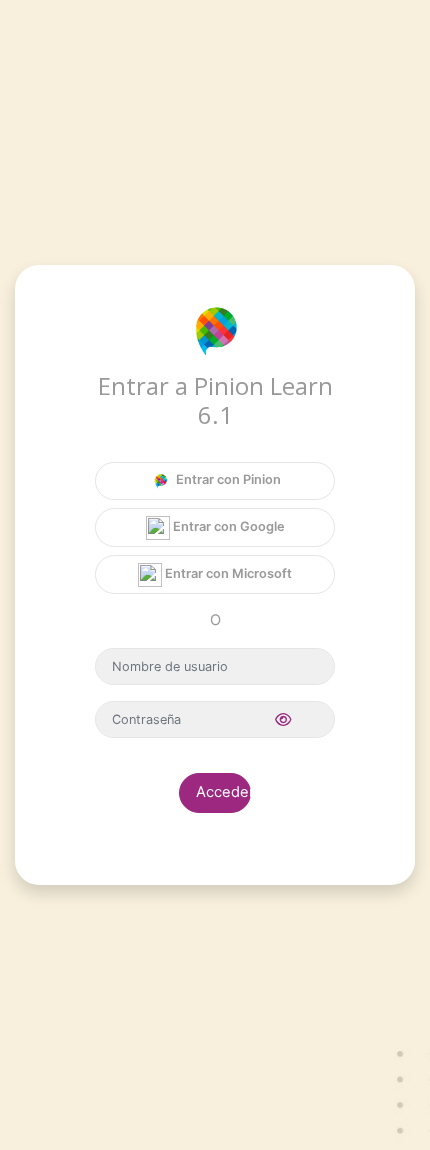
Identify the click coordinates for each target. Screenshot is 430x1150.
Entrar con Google (227, 526)
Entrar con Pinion (227, 479)
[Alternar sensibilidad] (283, 720)
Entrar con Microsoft (227, 573)
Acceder (223, 792)
